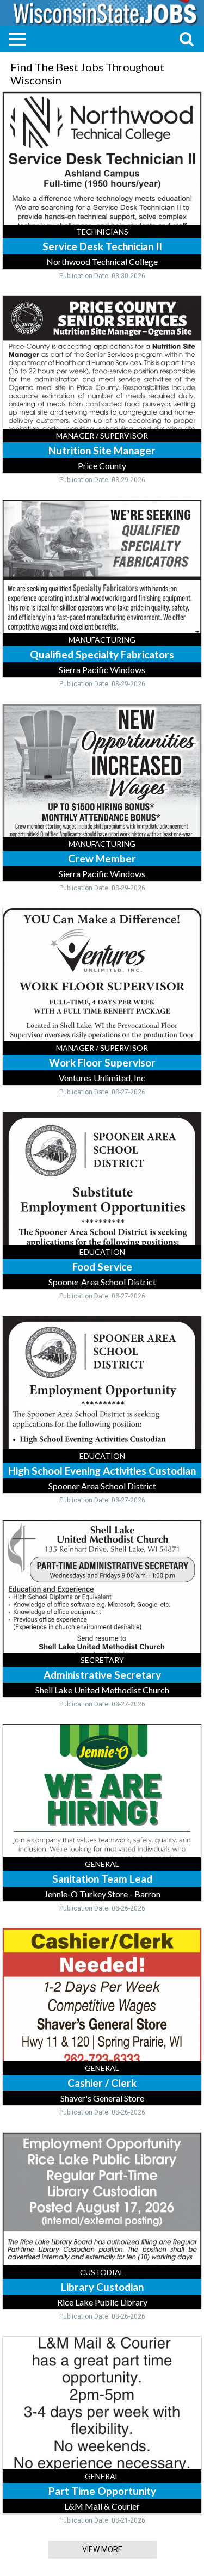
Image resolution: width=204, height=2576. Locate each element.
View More (102, 2549)
